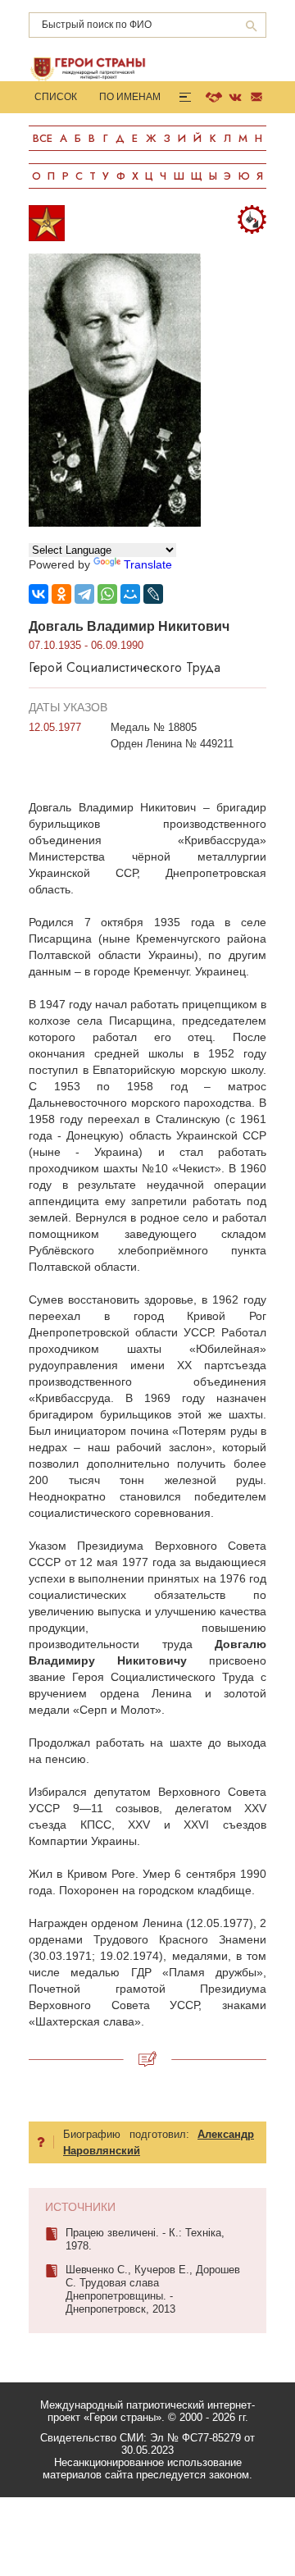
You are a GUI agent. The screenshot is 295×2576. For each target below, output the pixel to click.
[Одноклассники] (61, 594)
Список (56, 97)
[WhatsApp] (107, 594)
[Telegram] (84, 594)
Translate (148, 564)
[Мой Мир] (130, 594)
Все (43, 138)
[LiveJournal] (153, 594)
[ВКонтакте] (39, 594)
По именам (130, 97)
